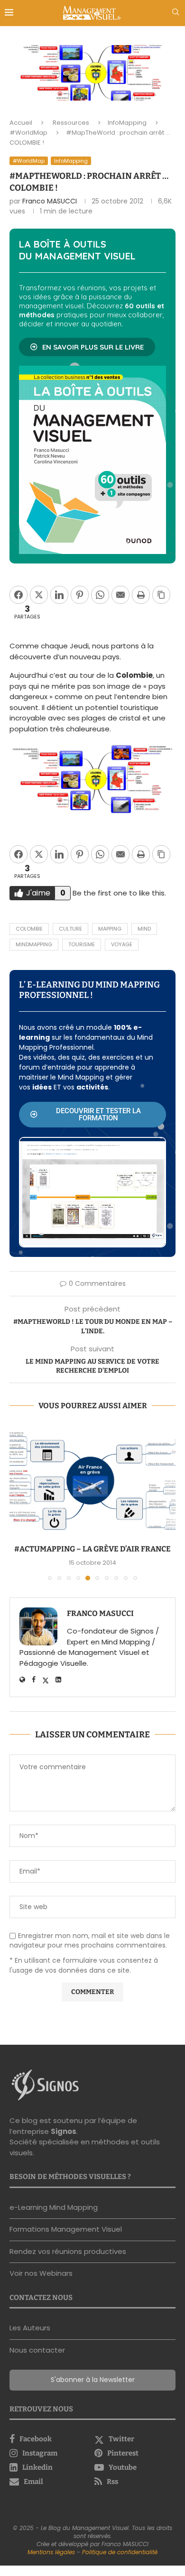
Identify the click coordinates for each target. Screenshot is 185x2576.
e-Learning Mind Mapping (54, 2207)
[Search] (176, 14)
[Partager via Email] (120, 595)
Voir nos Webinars (41, 2273)
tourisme (82, 944)
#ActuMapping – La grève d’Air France (92, 1549)
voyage (122, 944)
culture (70, 929)
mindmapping (34, 944)
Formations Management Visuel (66, 2229)
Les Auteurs (30, 2328)
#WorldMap (28, 133)
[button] (18, 1502)
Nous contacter (37, 2350)
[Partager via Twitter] (39, 595)
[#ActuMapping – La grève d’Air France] (92, 1481)
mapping (110, 929)
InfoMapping (127, 123)
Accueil (21, 123)
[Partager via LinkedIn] (59, 595)
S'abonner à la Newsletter (93, 2380)
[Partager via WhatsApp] (100, 595)
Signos (64, 2131)
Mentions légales (51, 2552)
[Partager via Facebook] (18, 595)
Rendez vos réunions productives (68, 2251)
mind (144, 929)
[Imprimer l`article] (141, 595)
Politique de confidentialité (120, 2552)
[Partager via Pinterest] (80, 595)
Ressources (71, 123)
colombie (29, 929)
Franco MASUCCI (50, 201)
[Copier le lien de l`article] (161, 595)
